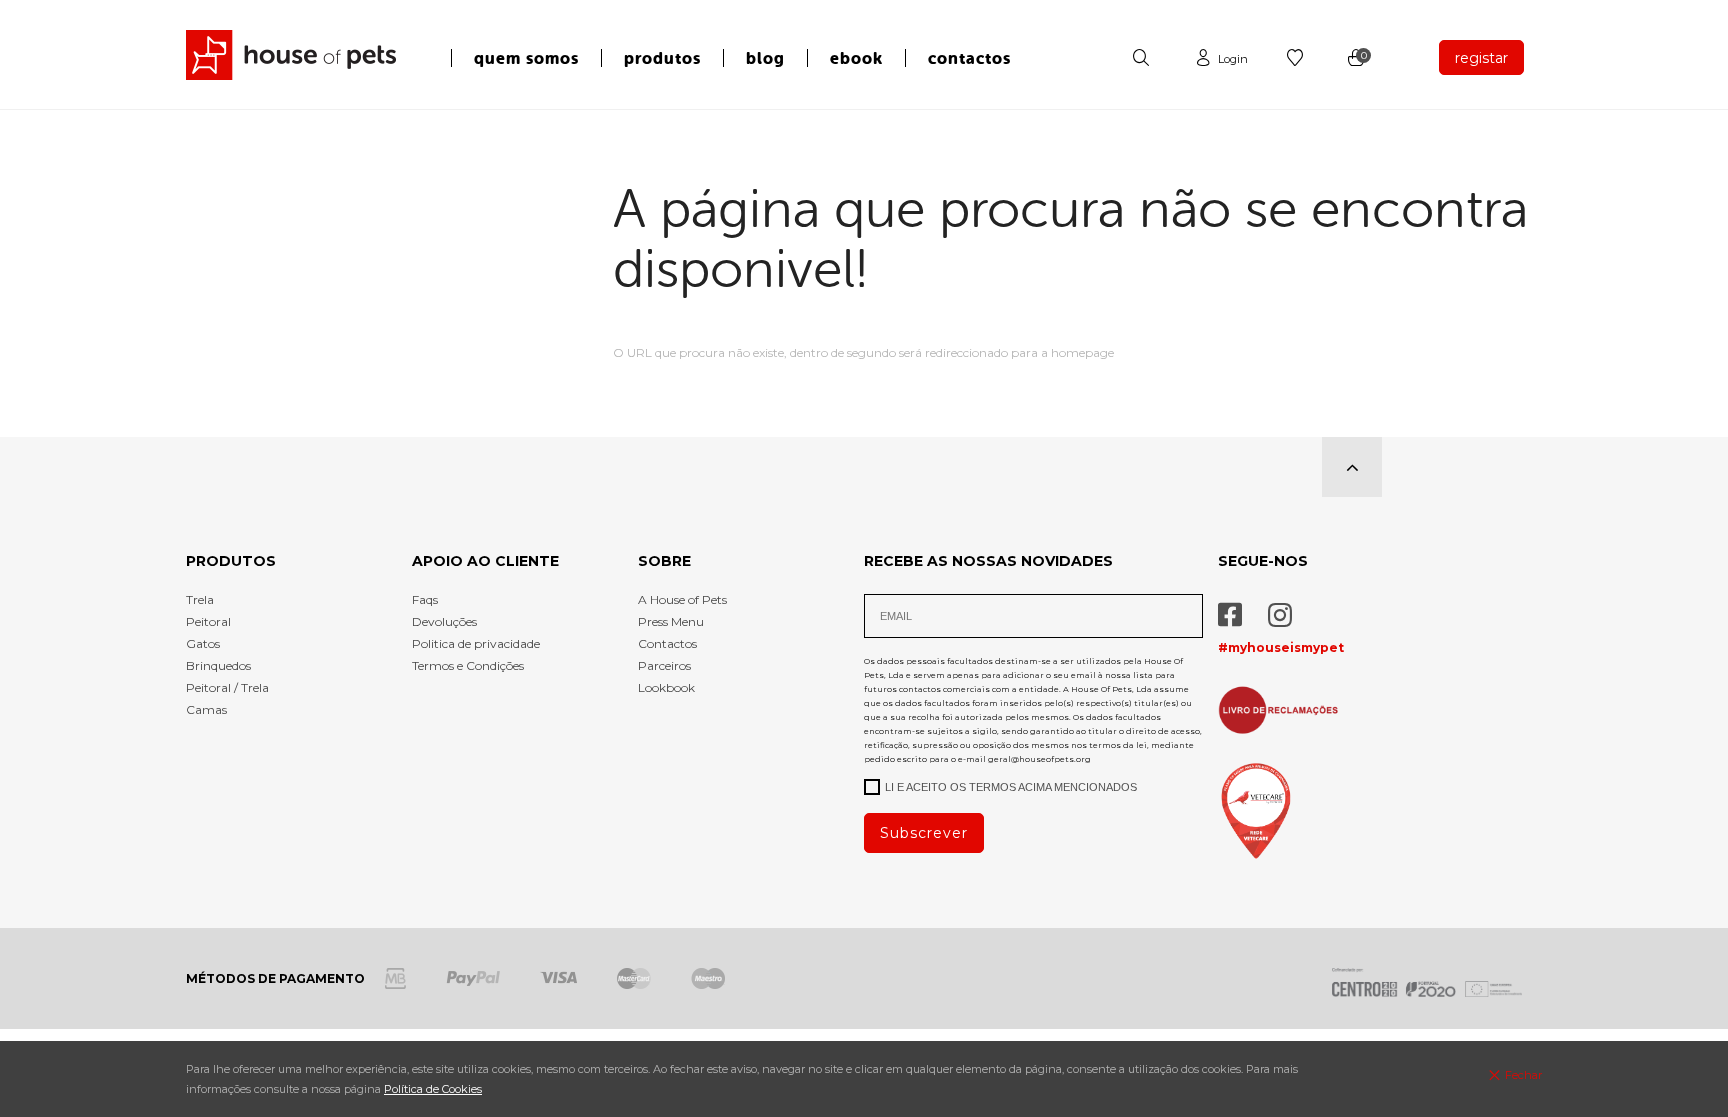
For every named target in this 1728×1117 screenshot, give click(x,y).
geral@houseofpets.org (1039, 759)
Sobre (664, 561)
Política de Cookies (433, 1089)
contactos (969, 58)
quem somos (526, 58)
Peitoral (208, 621)
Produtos (231, 561)
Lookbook (666, 687)
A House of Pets (682, 599)
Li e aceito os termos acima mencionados (1011, 787)
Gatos (203, 643)
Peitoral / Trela (227, 687)
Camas (206, 709)
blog (765, 58)
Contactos (667, 643)
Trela (200, 599)
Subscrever (924, 833)
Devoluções (444, 621)
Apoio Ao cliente (485, 561)
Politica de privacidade (476, 643)
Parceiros (664, 665)
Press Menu (671, 621)
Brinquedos (218, 665)
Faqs (425, 599)
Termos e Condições (468, 665)
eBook (856, 58)
